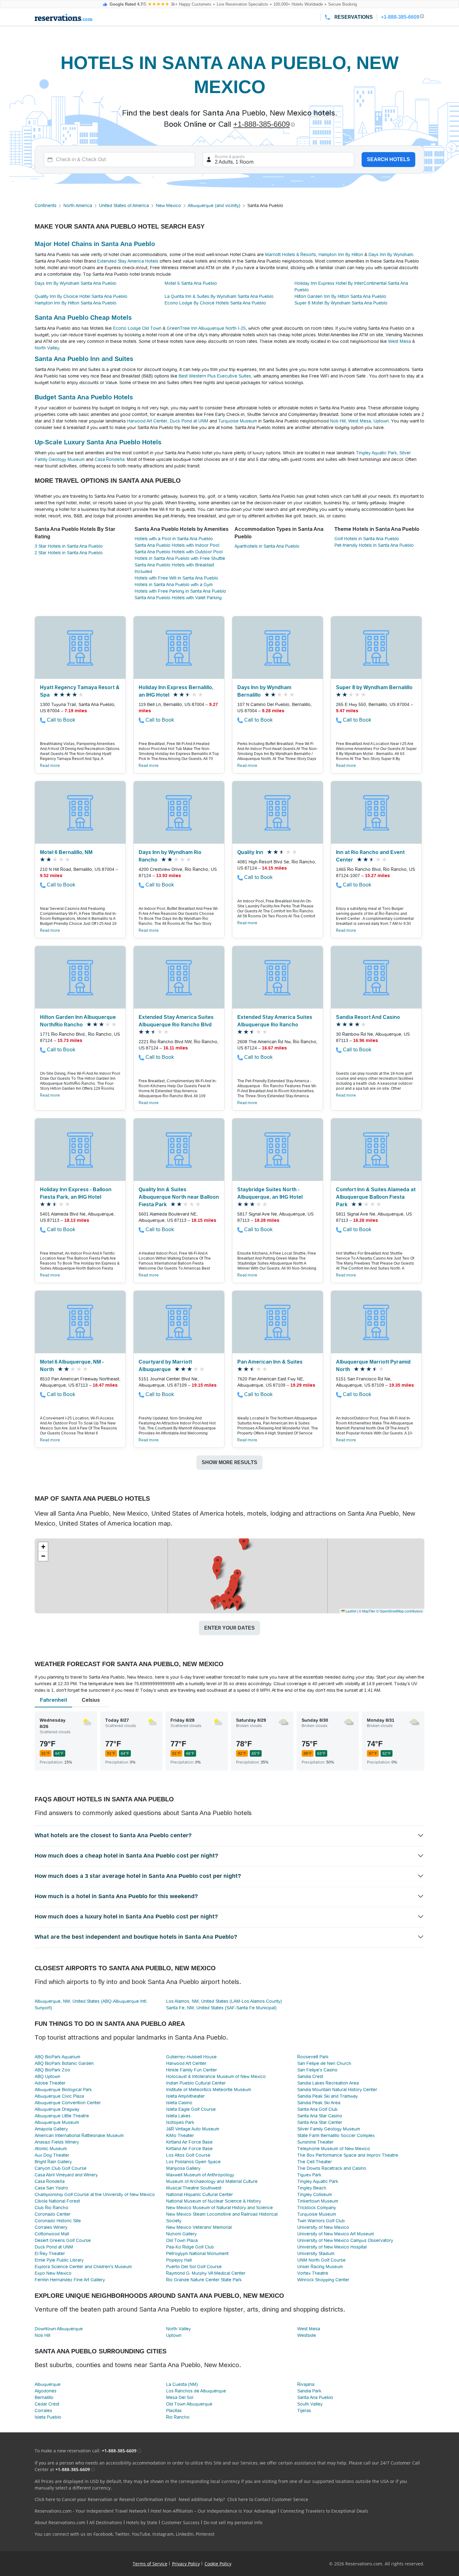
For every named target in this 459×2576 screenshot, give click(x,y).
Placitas (174, 2411)
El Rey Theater (50, 2253)
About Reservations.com (60, 2522)
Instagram (163, 2534)
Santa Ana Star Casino (320, 2116)
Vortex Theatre (313, 2273)
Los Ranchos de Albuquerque (196, 2391)
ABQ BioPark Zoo (52, 2070)
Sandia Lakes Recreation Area (328, 2083)
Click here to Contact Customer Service (268, 2499)
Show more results (230, 1462)
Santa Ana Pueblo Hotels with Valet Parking (178, 598)
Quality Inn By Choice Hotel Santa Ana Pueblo (81, 296)
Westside (307, 2335)
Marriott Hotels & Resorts (291, 254)
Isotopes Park (180, 2122)
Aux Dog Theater (52, 2155)
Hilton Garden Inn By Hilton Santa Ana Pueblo (340, 296)
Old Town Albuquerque (189, 2404)
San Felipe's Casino (317, 2070)
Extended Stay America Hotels (128, 261)
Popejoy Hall (179, 2260)
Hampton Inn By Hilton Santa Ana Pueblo (76, 303)
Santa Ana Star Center (320, 2122)
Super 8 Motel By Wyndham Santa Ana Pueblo (341, 303)
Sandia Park (309, 2391)
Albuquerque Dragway (57, 2109)
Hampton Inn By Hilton (341, 254)
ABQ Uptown (47, 2076)
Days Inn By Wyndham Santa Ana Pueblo (76, 283)
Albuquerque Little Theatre (62, 2116)
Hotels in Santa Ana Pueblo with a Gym (174, 585)
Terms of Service (150, 2564)
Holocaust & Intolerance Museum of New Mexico (216, 2076)
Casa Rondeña (110, 459)
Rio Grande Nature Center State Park (204, 2280)
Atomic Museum (51, 2149)
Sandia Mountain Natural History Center (337, 2090)
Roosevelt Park (313, 2057)
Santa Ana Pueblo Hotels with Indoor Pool (177, 545)
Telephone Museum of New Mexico (334, 2149)
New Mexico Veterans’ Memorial (199, 2227)
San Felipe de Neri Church (324, 2063)
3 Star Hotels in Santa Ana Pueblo (69, 546)
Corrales (43, 2411)
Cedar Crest (47, 2404)
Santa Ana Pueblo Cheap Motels (83, 318)
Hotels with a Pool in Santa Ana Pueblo (174, 539)
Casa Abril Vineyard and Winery (66, 2175)
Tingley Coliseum (315, 2194)
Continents (46, 205)
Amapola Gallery (51, 2129)
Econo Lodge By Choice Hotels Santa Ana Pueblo (215, 303)
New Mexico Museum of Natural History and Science (220, 2208)
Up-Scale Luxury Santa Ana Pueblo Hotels (98, 442)
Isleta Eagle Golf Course (191, 2109)
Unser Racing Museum (320, 2267)
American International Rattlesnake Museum (79, 2135)
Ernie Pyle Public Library (59, 2260)
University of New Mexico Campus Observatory (345, 2240)
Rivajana (306, 2384)
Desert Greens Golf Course (63, 2240)
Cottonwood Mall (52, 2234)
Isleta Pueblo (48, 2417)
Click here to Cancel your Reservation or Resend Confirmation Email (105, 2499)
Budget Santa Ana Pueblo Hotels (84, 397)
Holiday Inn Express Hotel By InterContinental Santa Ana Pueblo (351, 286)
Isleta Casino (179, 2103)
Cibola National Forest (57, 2201)
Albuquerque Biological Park (63, 2090)
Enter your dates (230, 1628)
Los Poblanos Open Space (193, 2162)
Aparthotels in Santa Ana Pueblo (267, 546)
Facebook (103, 2534)
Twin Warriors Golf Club (321, 2221)
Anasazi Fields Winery (57, 2142)
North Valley (47, 348)
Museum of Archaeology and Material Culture (212, 2181)
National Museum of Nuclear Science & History (214, 2201)
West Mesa (400, 341)
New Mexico (168, 205)
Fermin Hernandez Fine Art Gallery (70, 2280)
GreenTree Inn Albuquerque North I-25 (206, 328)
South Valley (310, 2404)
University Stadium (316, 2253)
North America (78, 205)
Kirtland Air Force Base (189, 2142)
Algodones (46, 2391)
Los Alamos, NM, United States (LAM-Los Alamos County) (224, 2001)
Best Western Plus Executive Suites (215, 376)
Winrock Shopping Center (323, 2280)
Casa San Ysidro (51, 2188)
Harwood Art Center (147, 421)
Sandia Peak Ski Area (319, 2103)
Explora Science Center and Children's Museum (83, 2267)
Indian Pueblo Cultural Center (196, 2083)
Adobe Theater (50, 2083)
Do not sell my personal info (233, 2522)
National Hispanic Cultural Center (200, 2194)
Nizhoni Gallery (181, 2234)
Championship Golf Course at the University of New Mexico (95, 2194)
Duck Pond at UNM (189, 421)
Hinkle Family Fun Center (192, 2070)
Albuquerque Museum (57, 2122)
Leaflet (350, 1611)
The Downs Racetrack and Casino (332, 2168)
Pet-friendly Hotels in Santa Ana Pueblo (374, 545)
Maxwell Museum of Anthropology (200, 2175)
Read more (50, 766)
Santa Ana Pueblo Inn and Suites (84, 359)
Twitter (122, 2534)
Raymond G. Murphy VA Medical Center (206, 2273)
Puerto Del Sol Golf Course (194, 2267)
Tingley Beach (312, 2188)
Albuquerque (48, 2384)
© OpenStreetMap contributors (400, 1611)
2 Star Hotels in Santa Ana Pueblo (69, 553)
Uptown (381, 421)
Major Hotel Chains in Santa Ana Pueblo (95, 244)
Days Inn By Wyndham (391, 254)
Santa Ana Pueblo (315, 2397)
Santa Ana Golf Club (317, 2109)
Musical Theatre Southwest (194, 2188)
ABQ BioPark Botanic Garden (64, 2063)
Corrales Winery (51, 2227)
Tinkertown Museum (318, 2201)
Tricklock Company (317, 2208)
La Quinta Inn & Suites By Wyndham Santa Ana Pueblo (219, 296)
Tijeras (304, 2411)
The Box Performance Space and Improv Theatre (348, 2155)
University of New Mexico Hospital (332, 2247)
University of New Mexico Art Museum (336, 2234)
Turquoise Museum (238, 421)
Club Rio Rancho (52, 2208)
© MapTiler (367, 1611)
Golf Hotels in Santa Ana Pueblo (367, 539)
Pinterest (205, 2534)
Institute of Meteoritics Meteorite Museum (209, 2090)
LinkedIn (185, 2534)
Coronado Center (53, 2214)
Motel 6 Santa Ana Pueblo (191, 283)
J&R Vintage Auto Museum (193, 2129)
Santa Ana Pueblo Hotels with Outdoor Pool (179, 552)
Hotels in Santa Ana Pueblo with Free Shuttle (180, 558)
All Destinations (106, 2522)
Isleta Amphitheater (185, 2096)
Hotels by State (142, 2522)
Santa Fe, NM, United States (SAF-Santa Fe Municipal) (221, 2008)
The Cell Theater (315, 2162)
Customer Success (180, 2522)
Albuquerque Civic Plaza (59, 2096)
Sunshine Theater (315, 2142)
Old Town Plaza (182, 2240)
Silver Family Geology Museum (329, 2129)
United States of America (124, 205)
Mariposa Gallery (183, 2168)
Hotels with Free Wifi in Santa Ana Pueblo (176, 578)
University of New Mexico (323, 2227)
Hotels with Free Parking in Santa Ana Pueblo (180, 591)
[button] (244, 1544)
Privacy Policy (186, 2564)
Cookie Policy (218, 2564)
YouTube (141, 2534)
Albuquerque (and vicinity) (214, 205)
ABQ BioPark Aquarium (57, 2057)
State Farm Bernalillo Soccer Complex (336, 2135)
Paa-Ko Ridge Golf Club (190, 2247)
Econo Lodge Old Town (137, 328)
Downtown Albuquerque (59, 2329)
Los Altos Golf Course (188, 2155)
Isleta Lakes (178, 2116)
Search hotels (388, 159)
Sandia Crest (310, 2076)
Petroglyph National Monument (197, 2253)
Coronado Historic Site (58, 2221)
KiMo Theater (180, 2135)
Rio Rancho (178, 2417)
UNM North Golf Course (321, 2260)
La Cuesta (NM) (182, 2384)
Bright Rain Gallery (53, 2162)
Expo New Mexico (53, 2273)
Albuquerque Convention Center (68, 2103)
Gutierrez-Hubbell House (191, 2057)
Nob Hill (338, 421)
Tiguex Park (309, 2175)
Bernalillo (44, 2397)
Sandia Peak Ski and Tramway (328, 2096)
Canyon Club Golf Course (61, 2168)
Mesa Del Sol (180, 2397)
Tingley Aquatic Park (376, 453)
